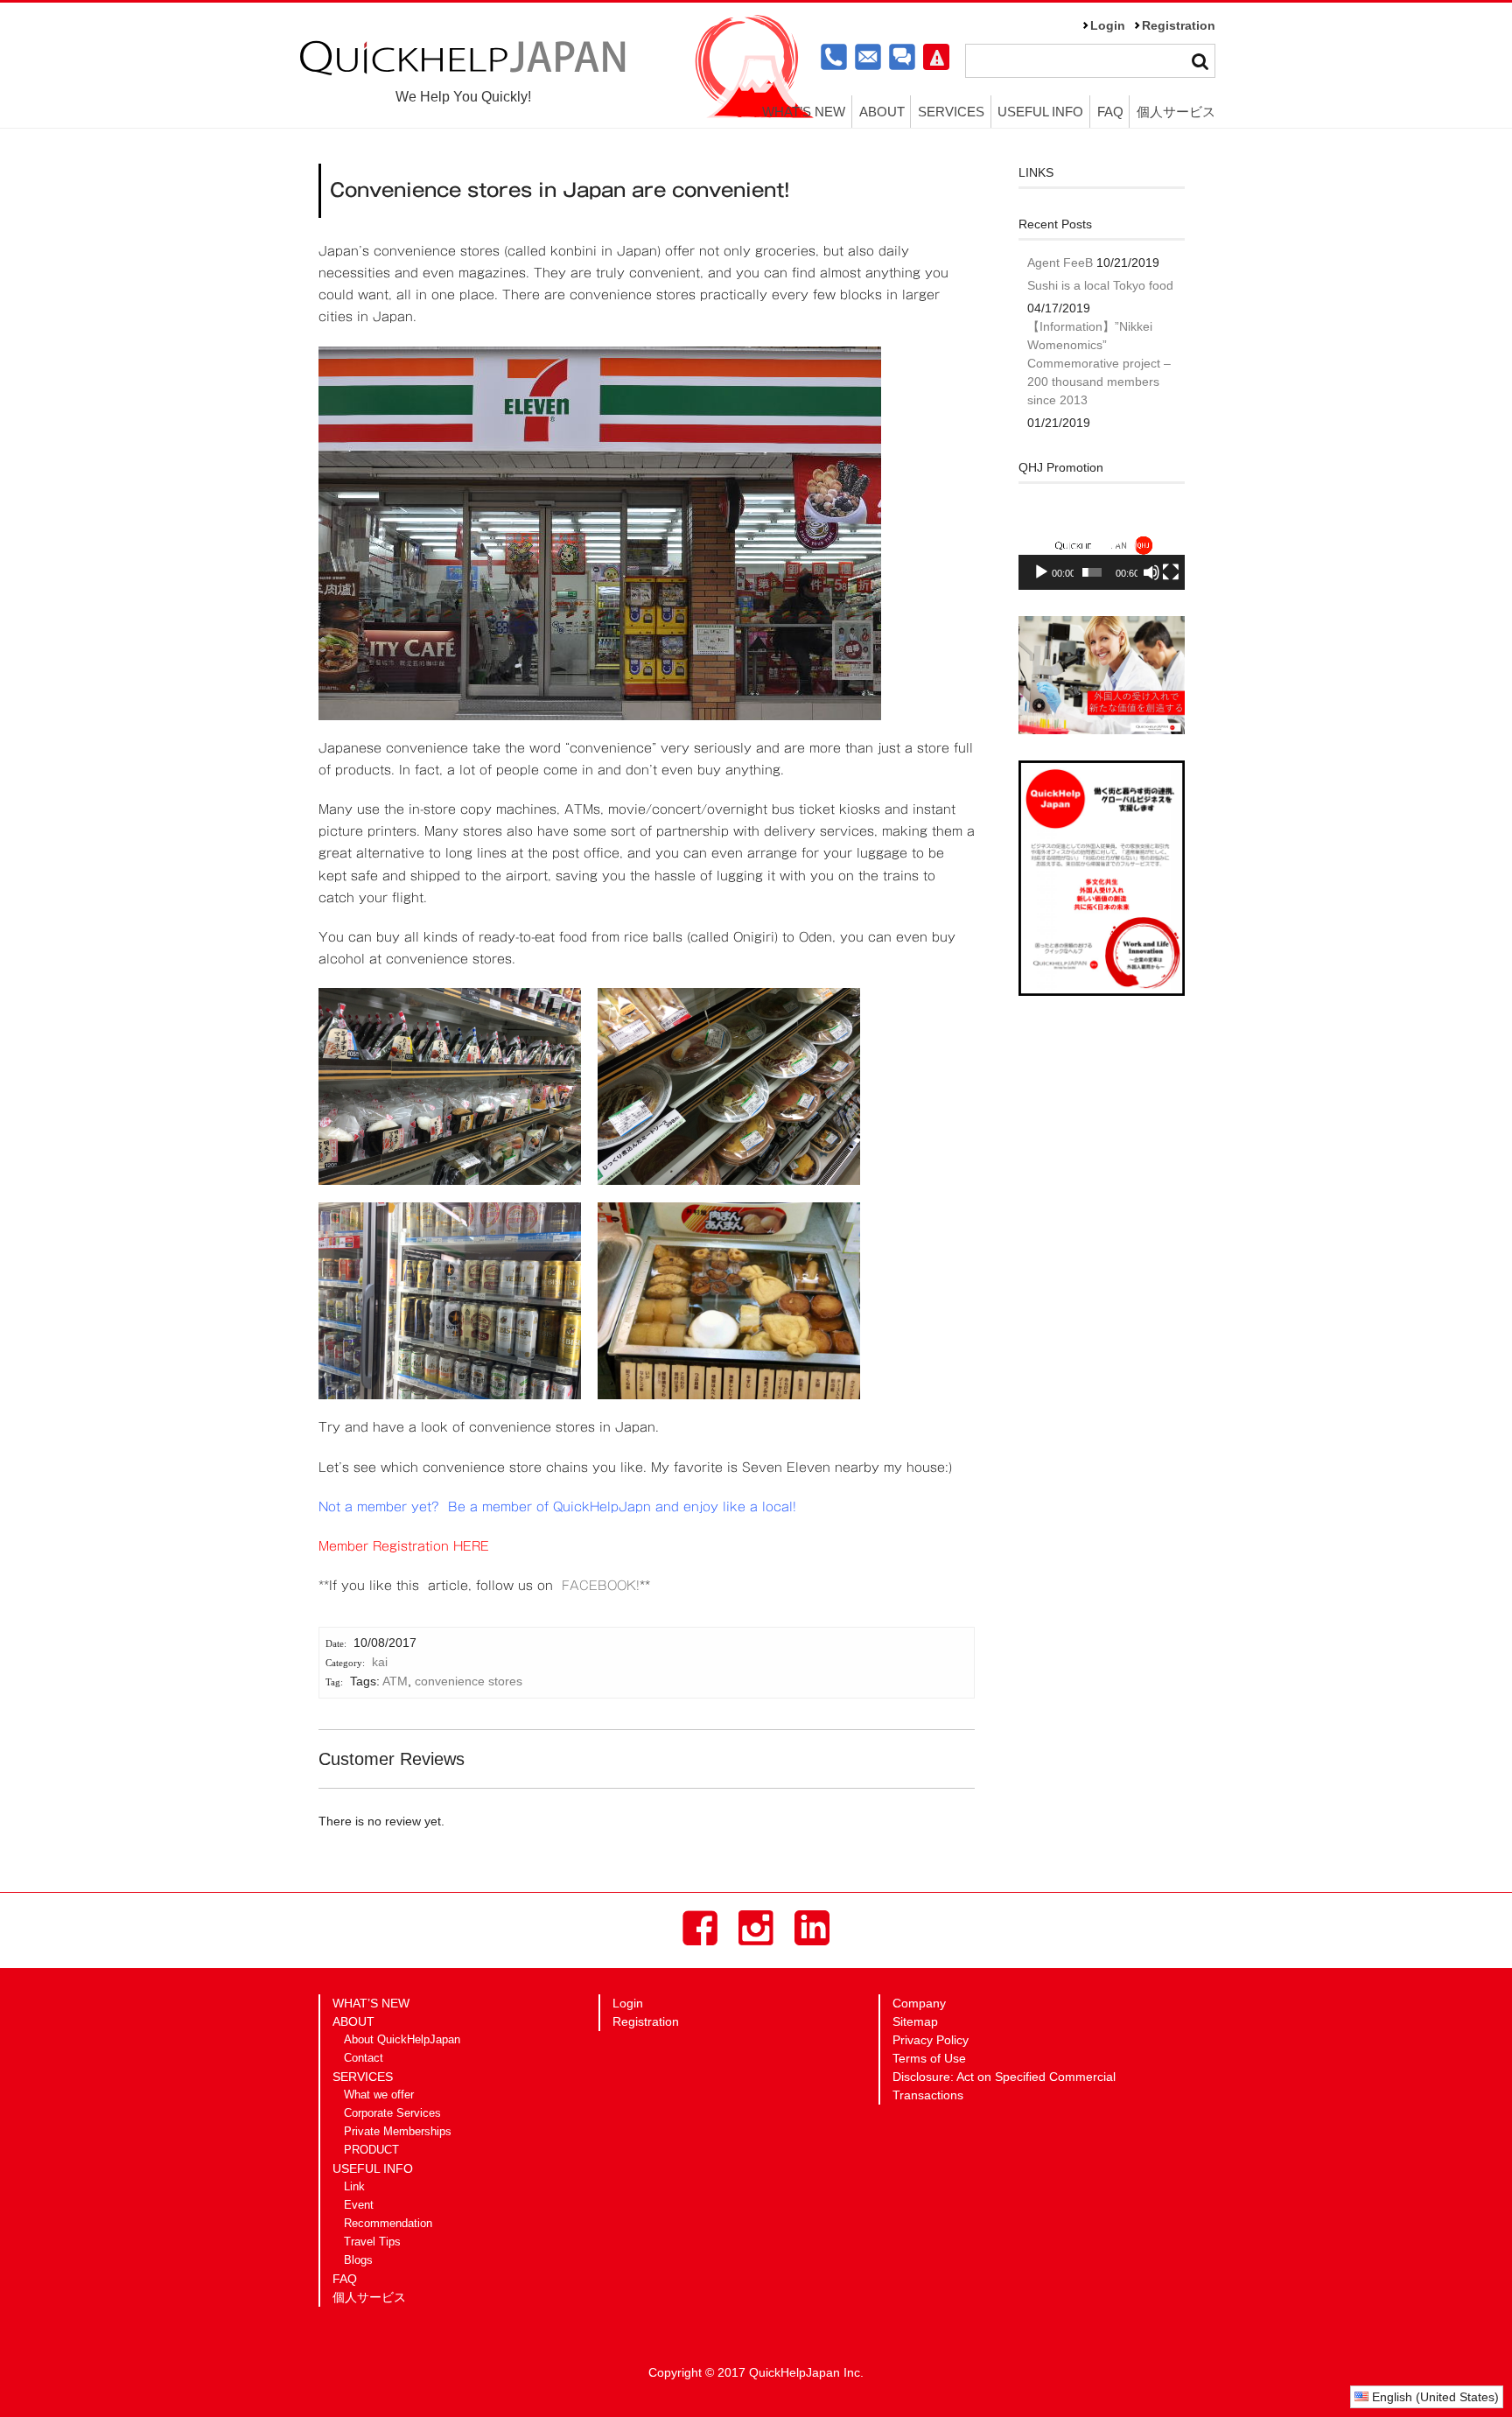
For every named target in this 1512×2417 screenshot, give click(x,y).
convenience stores (469, 1681)
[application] (1102, 544)
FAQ (1110, 112)
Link (354, 2187)
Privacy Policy (931, 2040)
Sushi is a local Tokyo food (1100, 285)
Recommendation (388, 2224)
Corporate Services (392, 2113)
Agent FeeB (1060, 263)
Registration (1179, 25)
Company (919, 2003)
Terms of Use (929, 2058)
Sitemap (915, 2021)
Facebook (700, 1928)
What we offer (379, 2095)
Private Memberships (398, 2132)
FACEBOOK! (601, 1586)
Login (1108, 25)
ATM (395, 1681)
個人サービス (1176, 112)
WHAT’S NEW (804, 112)
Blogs (358, 2260)
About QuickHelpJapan (402, 2040)
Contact (364, 2058)
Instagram (756, 1928)
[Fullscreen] (1171, 572)
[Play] (1041, 572)
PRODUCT (371, 2150)
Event (359, 2205)
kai (380, 1662)
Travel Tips (372, 2242)
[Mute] (1151, 572)
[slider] (1092, 572)
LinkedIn (812, 1928)
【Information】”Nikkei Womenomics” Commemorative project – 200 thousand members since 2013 (1099, 363)
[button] (1102, 543)
